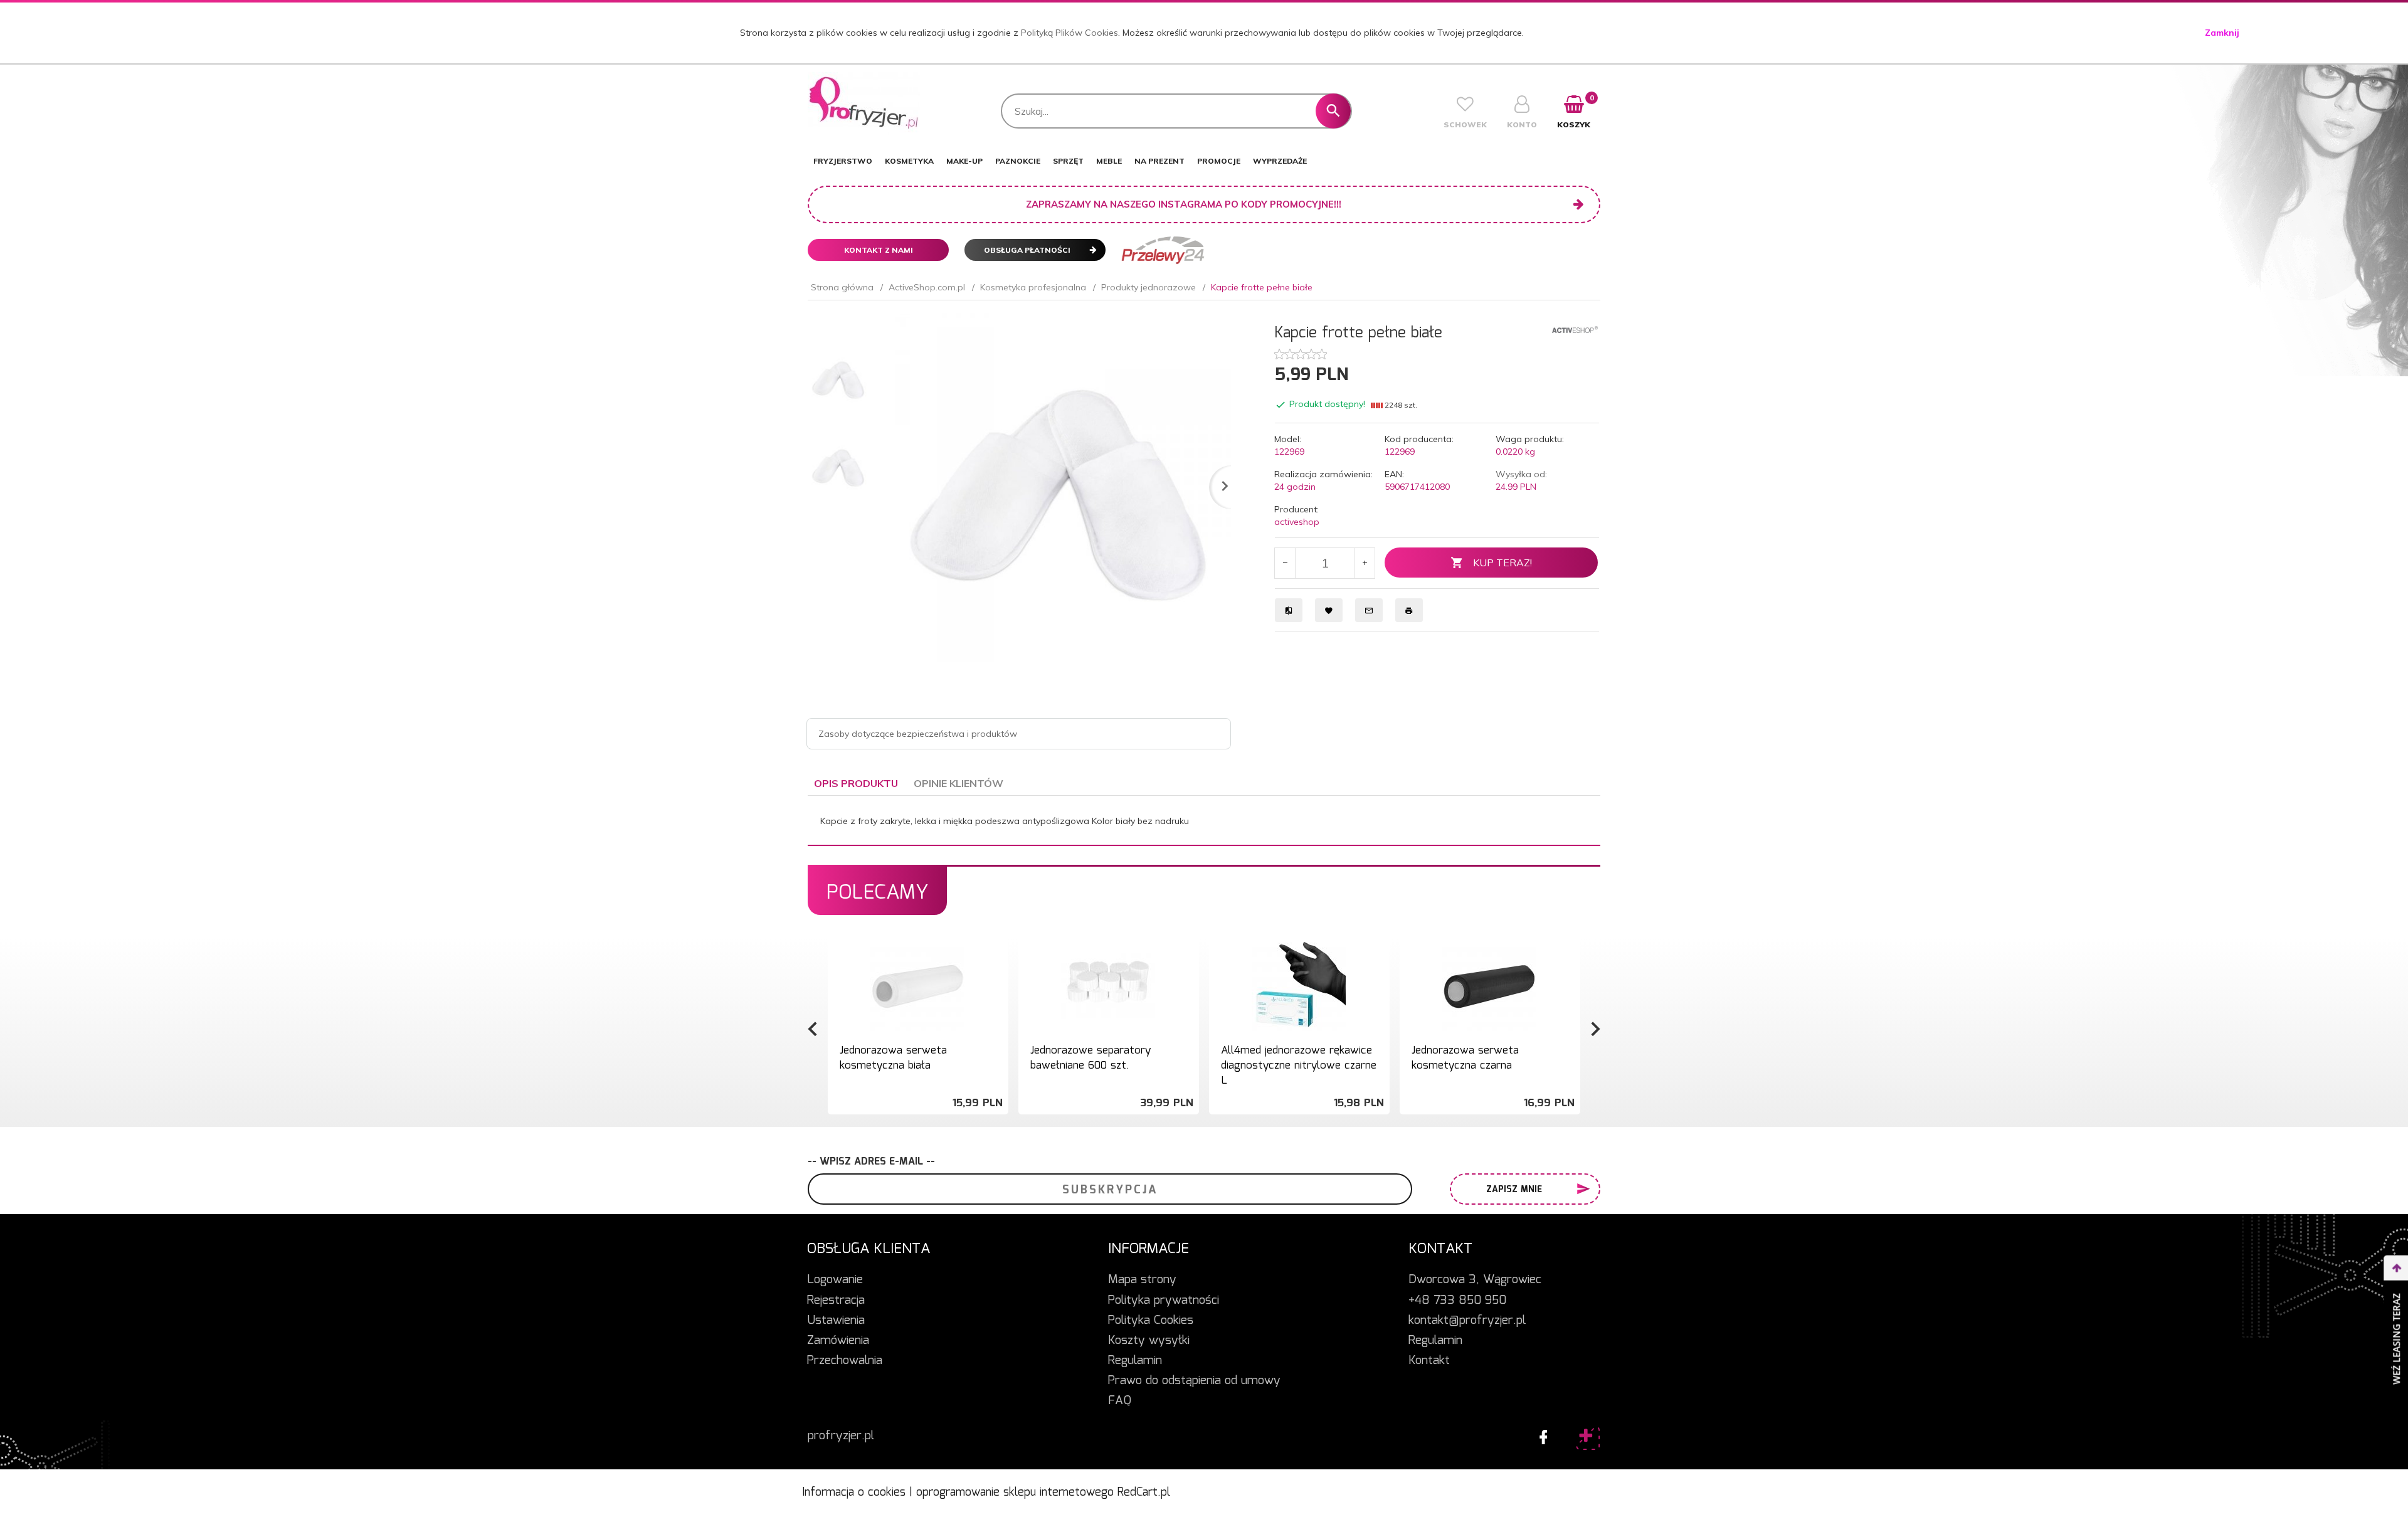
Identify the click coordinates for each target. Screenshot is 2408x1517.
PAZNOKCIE (1018, 161)
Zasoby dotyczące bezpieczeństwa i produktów (918, 734)
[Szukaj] (1333, 111)
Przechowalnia (845, 1361)
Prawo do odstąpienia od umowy (1194, 1381)
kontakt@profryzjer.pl (1467, 1321)
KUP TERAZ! (1502, 563)
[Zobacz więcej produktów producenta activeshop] (1575, 329)
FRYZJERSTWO (843, 161)
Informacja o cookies (854, 1493)
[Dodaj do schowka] (997, 953)
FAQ (1120, 1401)
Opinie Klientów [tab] (958, 783)
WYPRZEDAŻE (1280, 161)
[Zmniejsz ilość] (1285, 563)
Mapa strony (1142, 1280)
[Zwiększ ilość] (1364, 563)
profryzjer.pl (841, 1436)
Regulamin (1135, 1361)
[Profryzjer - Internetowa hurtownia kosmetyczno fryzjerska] (864, 102)
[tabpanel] (1204, 821)
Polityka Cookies (1151, 1321)
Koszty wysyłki (1149, 1341)
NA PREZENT (1159, 161)
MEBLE (1109, 161)
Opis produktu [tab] (856, 783)
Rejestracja (836, 1301)
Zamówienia (838, 1341)
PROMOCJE (1219, 161)
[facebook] (1540, 1434)
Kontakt (1429, 1361)
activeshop (1297, 522)
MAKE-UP (964, 161)
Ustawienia (836, 1321)
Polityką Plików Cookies (1069, 33)
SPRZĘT (1068, 161)
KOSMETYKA (909, 161)
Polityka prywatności (1164, 1301)
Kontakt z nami (879, 250)
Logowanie (835, 1280)
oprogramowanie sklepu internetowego (1015, 1493)
